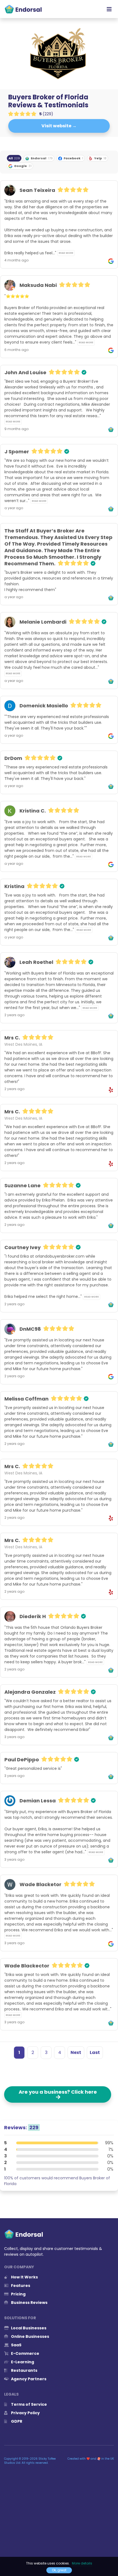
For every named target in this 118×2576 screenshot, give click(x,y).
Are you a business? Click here (58, 2094)
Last (95, 2052)
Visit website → (59, 126)
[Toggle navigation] (109, 9)
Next (76, 2052)
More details (82, 2563)
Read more (66, 253)
